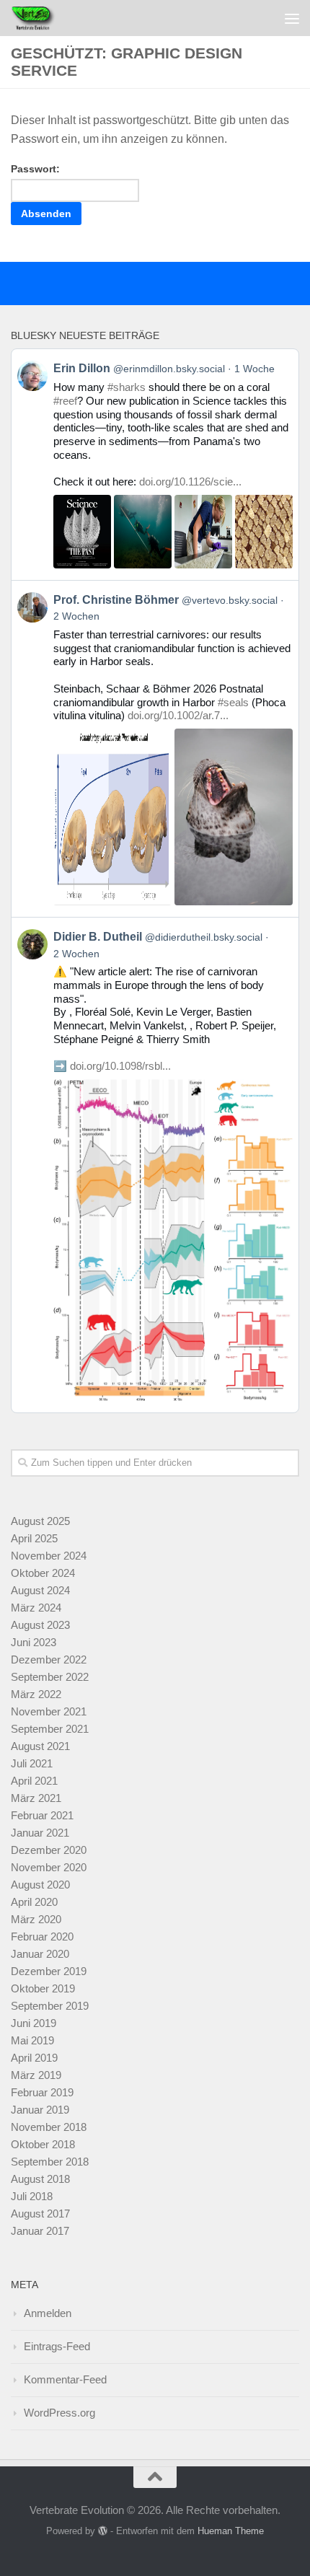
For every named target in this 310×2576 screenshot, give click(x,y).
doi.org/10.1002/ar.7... (178, 715)
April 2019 (34, 2058)
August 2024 (40, 1590)
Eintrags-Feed (57, 2346)
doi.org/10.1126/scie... (190, 482)
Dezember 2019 (49, 1971)
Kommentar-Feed (65, 2379)
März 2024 (36, 1608)
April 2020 (34, 1902)
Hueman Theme (231, 2531)
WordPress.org (59, 2413)
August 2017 (40, 2214)
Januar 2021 (40, 1833)
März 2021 (36, 1798)
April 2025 (34, 1538)
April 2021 (34, 1781)
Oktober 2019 (43, 1988)
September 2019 (50, 2006)
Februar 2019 (42, 2092)
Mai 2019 (32, 2040)
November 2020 (49, 1867)
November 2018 (49, 2127)
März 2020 (36, 1919)
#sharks (127, 387)
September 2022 (50, 1677)
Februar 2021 (42, 1815)
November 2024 (49, 1556)
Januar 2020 (40, 1954)
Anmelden (48, 2313)
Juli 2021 (32, 1763)
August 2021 (40, 1746)
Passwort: (35, 169)
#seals (233, 702)
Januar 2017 (40, 2231)
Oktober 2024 (43, 1573)
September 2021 (50, 1729)
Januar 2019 (40, 2110)
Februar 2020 (42, 1937)
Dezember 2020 (49, 1850)
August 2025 (40, 1521)
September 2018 (50, 2162)
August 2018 (40, 2179)
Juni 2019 (34, 2023)
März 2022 (36, 1694)
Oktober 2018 (43, 2144)
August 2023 (40, 1625)
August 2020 (40, 1885)
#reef (65, 401)
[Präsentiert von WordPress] (103, 2531)
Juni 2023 (34, 1642)
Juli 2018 (32, 2196)
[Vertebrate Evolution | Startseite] (42, 18)
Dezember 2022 (49, 1660)
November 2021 (49, 1711)
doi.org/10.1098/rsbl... (120, 1066)
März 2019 (36, 2075)
